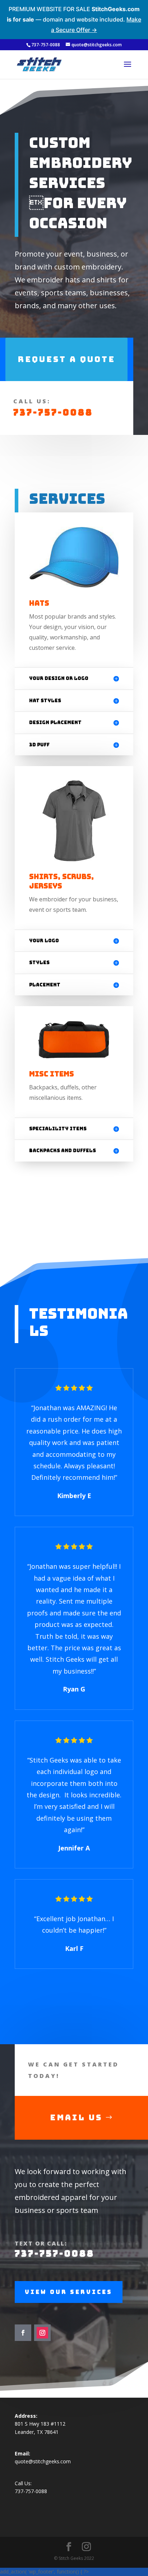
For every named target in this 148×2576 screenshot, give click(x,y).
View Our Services (69, 2292)
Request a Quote (66, 359)
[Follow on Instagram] (42, 2333)
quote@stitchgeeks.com (43, 2461)
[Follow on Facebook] (23, 2333)
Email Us (76, 2118)
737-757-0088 (53, 412)
